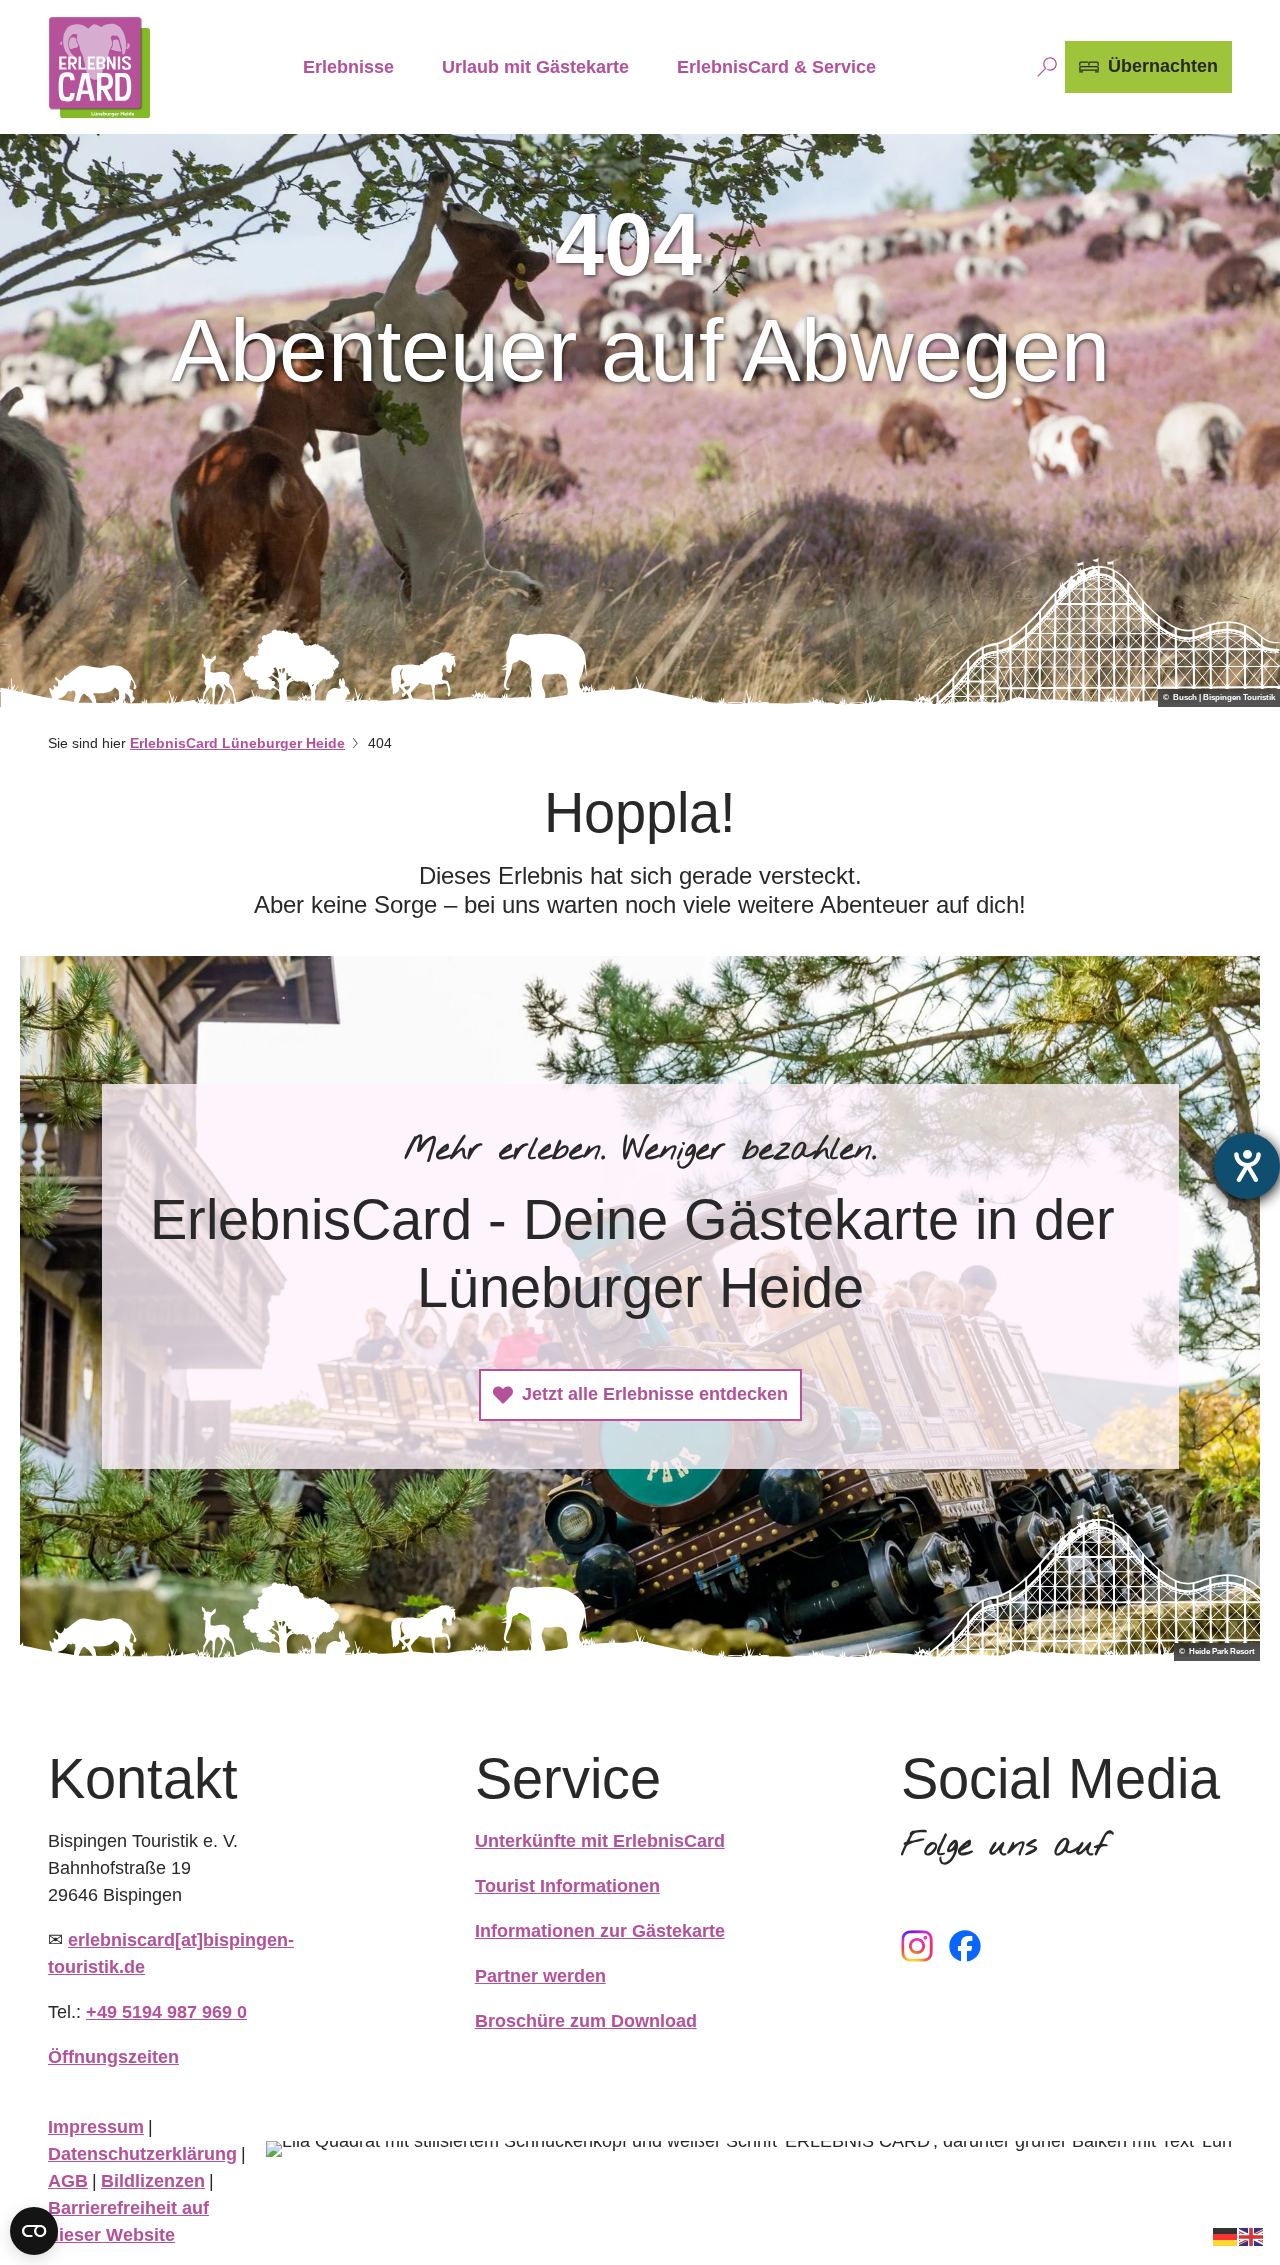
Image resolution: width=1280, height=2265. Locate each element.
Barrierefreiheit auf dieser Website (128, 2221)
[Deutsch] (1226, 2236)
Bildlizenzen (153, 2181)
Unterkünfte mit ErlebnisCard (600, 1841)
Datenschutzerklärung (142, 2154)
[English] (1252, 2236)
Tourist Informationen (567, 1886)
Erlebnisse (348, 67)
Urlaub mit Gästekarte (535, 67)
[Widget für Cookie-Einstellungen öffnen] (34, 2231)
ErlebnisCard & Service (776, 67)
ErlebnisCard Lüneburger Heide (237, 743)
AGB (68, 2181)
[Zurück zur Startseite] (99, 67)
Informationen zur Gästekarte (600, 1931)
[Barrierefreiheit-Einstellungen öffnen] (1247, 1166)
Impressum (96, 2127)
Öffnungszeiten (113, 2057)
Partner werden (540, 1976)
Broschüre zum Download (586, 2021)
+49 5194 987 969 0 (166, 2012)
